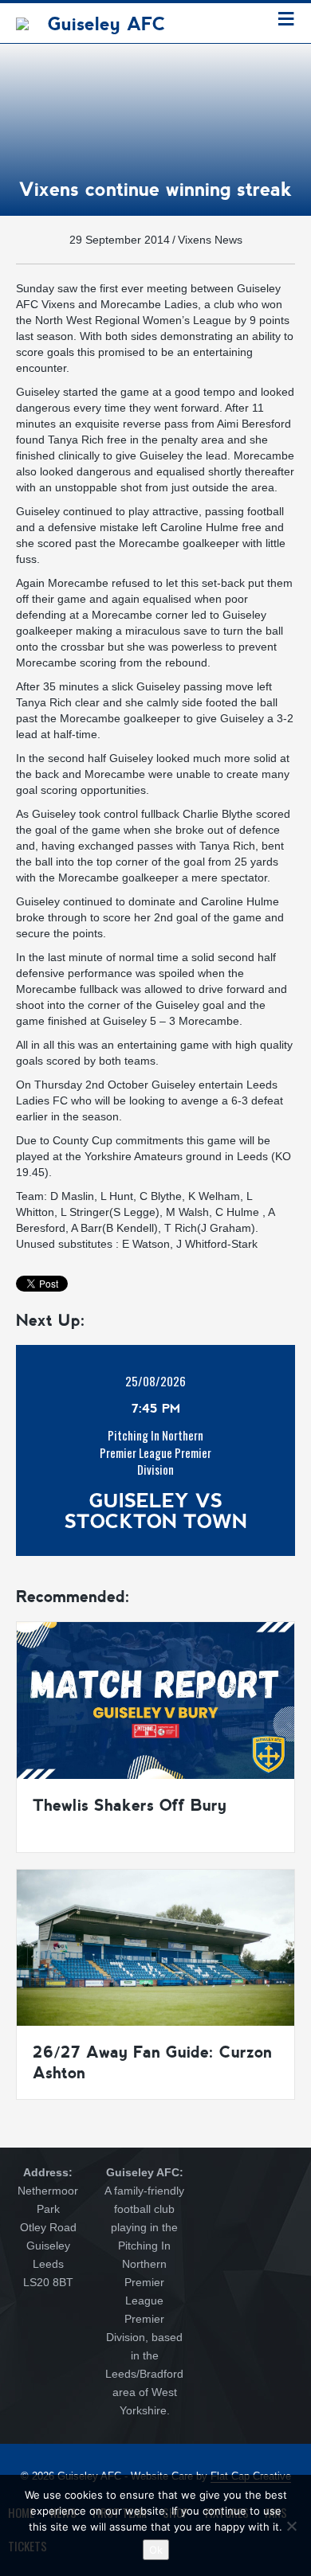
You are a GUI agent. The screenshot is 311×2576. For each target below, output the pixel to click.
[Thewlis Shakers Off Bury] (155, 1699)
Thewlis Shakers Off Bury (130, 1805)
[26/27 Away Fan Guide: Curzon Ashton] (155, 1946)
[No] (291, 2526)
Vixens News (210, 240)
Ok (156, 2550)
